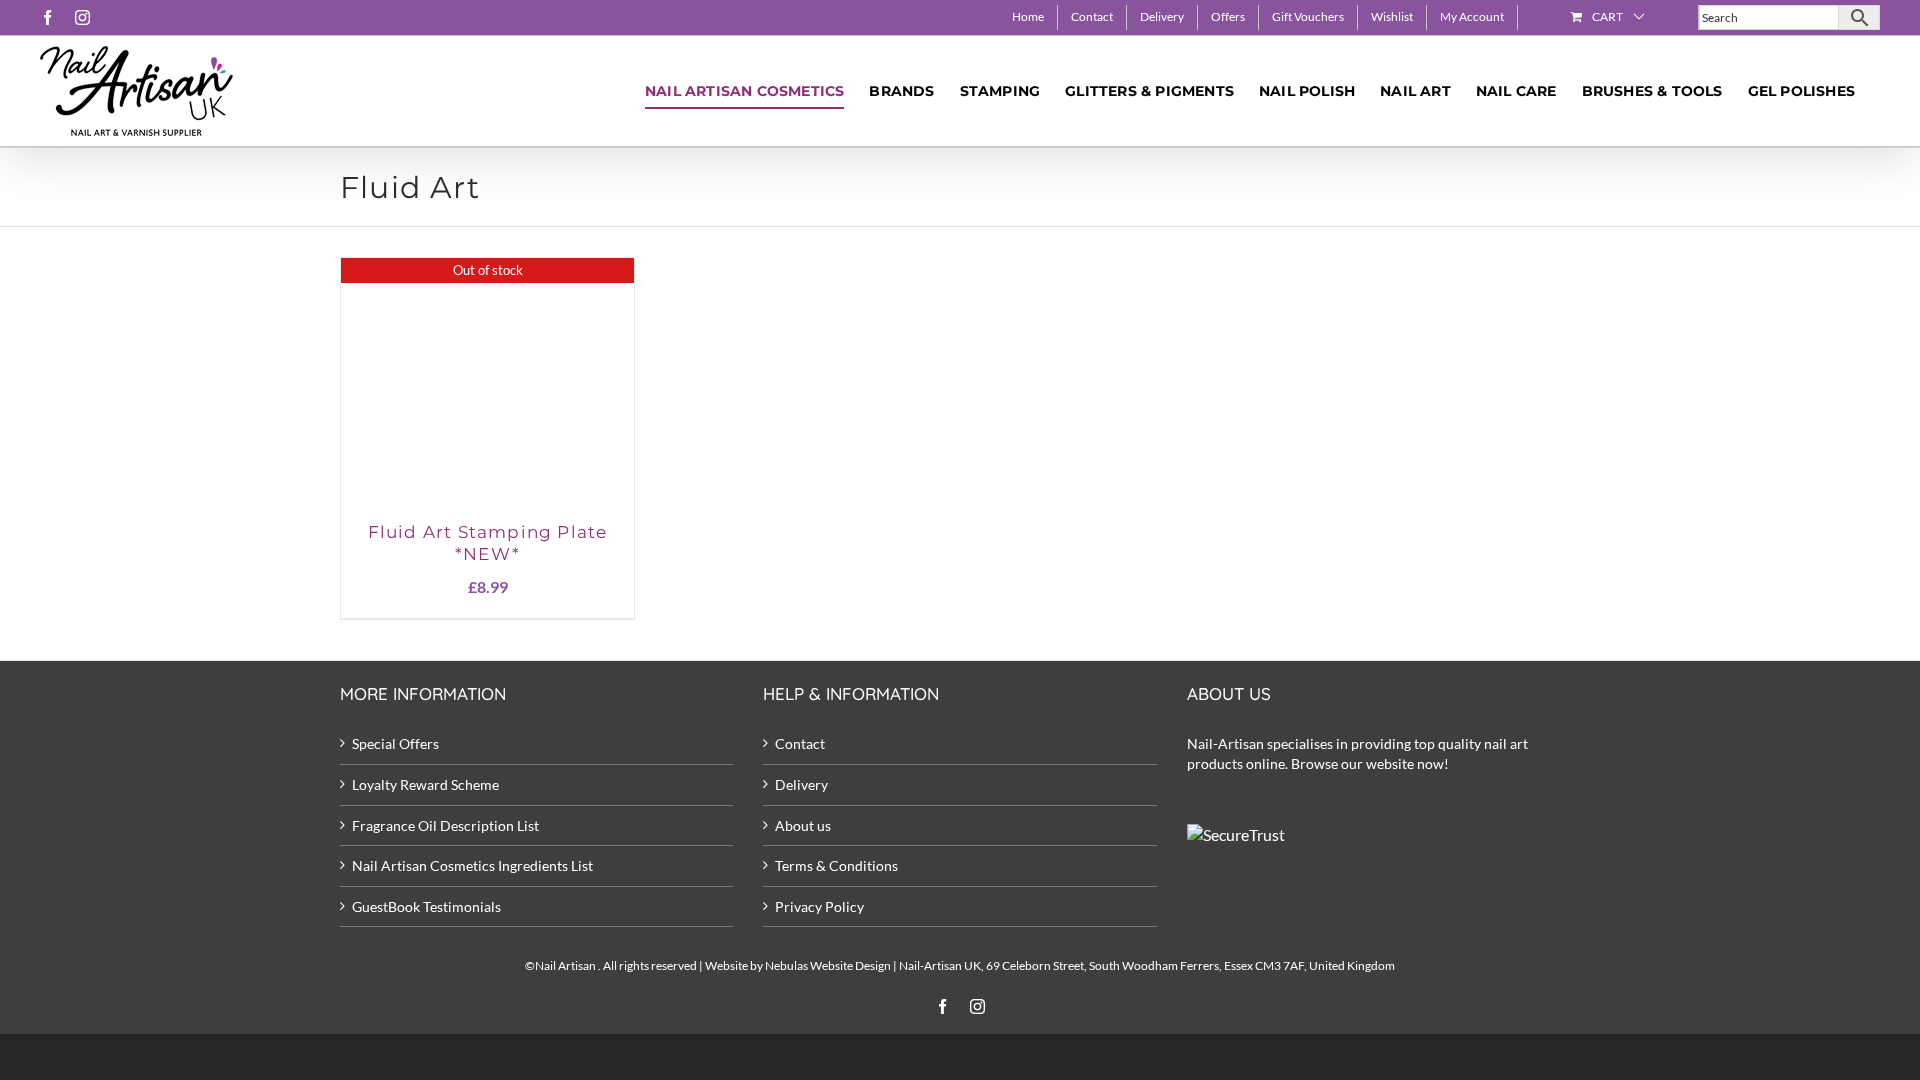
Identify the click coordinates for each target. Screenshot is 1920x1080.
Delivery (801, 784)
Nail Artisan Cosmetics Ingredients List (472, 865)
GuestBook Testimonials (426, 906)
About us (803, 825)
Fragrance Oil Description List (445, 825)
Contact (800, 743)
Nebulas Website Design (828, 965)
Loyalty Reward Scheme (425, 784)
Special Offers (395, 743)
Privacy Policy (819, 906)
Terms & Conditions (836, 865)
